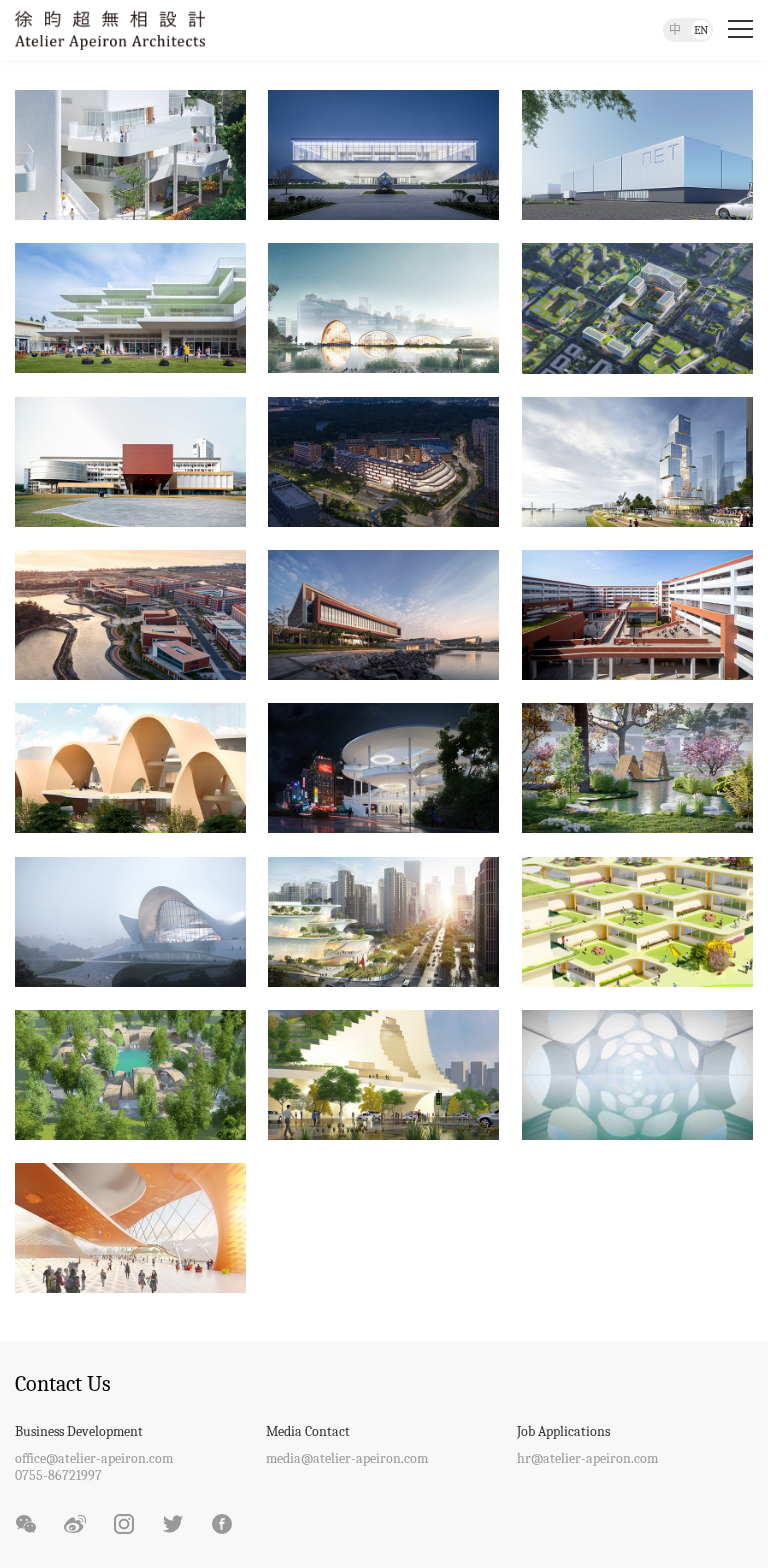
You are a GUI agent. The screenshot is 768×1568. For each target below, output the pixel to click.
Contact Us (63, 1384)
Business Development (79, 1431)
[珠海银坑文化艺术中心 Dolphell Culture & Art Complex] (130, 920)
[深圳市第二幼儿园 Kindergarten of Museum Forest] (130, 153)
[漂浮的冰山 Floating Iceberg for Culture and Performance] (383, 1073)
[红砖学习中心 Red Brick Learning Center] (637, 613)
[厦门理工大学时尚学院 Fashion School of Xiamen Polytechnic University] (130, 460)
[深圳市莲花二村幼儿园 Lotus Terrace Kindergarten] (130, 306)
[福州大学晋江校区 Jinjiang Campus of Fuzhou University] (130, 613)
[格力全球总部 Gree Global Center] (637, 460)
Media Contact (308, 1431)
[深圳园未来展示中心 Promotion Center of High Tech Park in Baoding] (383, 153)
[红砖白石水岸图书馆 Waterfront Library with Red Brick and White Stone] (383, 613)
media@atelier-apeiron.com (347, 1458)
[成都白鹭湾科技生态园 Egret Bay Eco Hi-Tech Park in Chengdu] (637, 307)
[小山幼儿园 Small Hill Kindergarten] (130, 767)
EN (701, 30)
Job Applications (563, 1431)
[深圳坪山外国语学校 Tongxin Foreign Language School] (383, 460)
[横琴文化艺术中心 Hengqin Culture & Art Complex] (383, 306)
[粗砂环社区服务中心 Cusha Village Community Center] (383, 767)
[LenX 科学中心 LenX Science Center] (130, 1226)
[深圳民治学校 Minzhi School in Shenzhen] (637, 920)
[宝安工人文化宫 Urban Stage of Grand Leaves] (383, 920)
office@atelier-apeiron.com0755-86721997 (94, 1467)
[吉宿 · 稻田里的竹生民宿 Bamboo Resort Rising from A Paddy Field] (637, 767)
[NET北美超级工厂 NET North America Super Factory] (637, 153)
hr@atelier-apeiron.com (587, 1458)
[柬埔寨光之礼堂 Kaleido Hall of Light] (637, 1073)
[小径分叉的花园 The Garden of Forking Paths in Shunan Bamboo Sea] (130, 1073)
